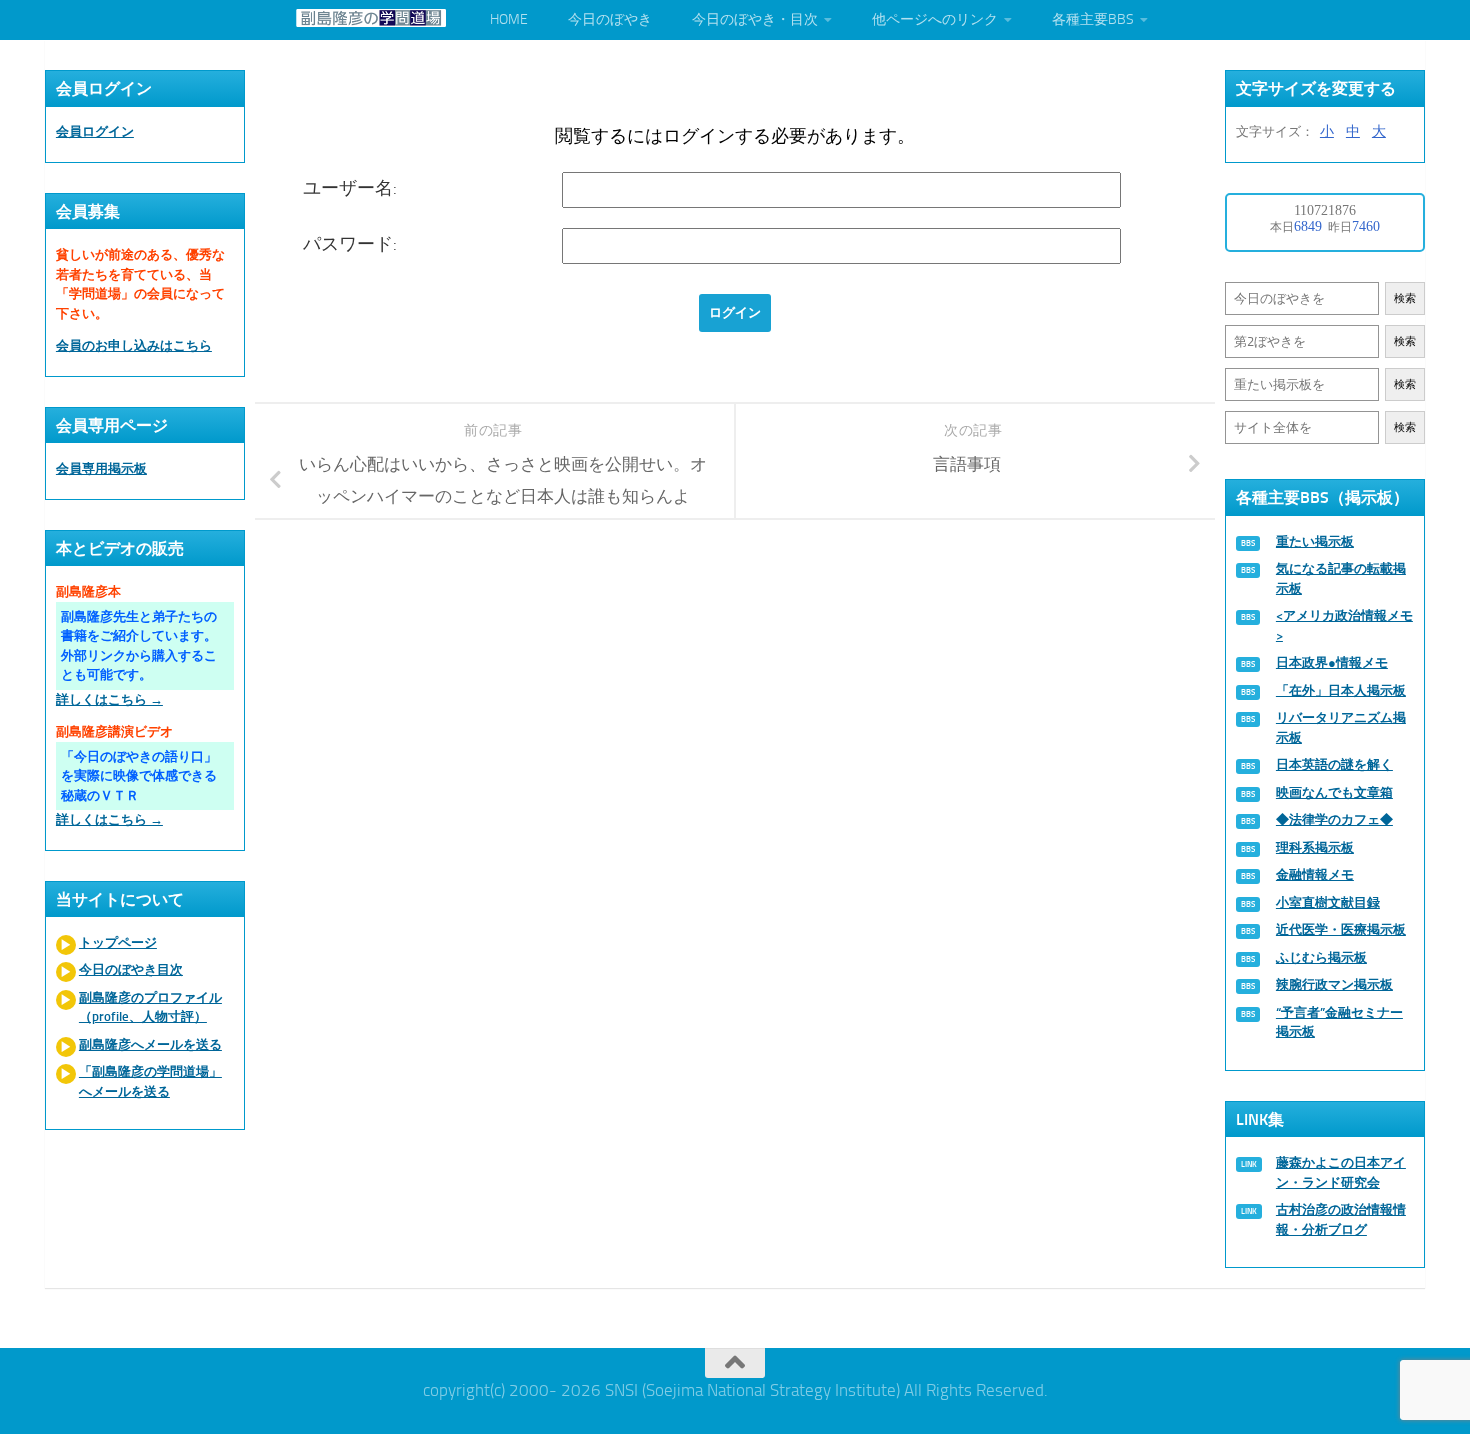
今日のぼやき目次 (131, 969)
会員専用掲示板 (101, 468)
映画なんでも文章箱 (1334, 792)
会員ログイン (95, 131)
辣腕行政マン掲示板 (1334, 984)
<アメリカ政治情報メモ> (1344, 625)
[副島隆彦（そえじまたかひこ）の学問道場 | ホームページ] (371, 18)
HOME (509, 19)
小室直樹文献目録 (1328, 902)
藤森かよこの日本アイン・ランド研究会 (1341, 1172)
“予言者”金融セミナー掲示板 (1339, 1022)
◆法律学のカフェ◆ (1334, 819)
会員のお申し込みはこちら (134, 345)
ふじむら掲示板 (1321, 957)
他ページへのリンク (935, 19)
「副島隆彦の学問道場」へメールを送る (150, 1081)
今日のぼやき (610, 19)
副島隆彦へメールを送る (150, 1044)
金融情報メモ (1315, 874)
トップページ (118, 942)
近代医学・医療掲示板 (1341, 929)
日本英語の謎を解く (1334, 764)
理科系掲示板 (1315, 847)
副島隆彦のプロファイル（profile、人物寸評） (150, 1007)
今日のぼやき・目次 (755, 19)
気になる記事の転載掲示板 (1341, 578)
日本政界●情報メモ (1332, 662)
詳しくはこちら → (109, 699)
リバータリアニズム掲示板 (1341, 727)
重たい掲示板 (1315, 541)
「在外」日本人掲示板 (1341, 690)
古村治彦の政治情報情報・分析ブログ (1341, 1219)
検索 (1405, 298)
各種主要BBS (1093, 19)
